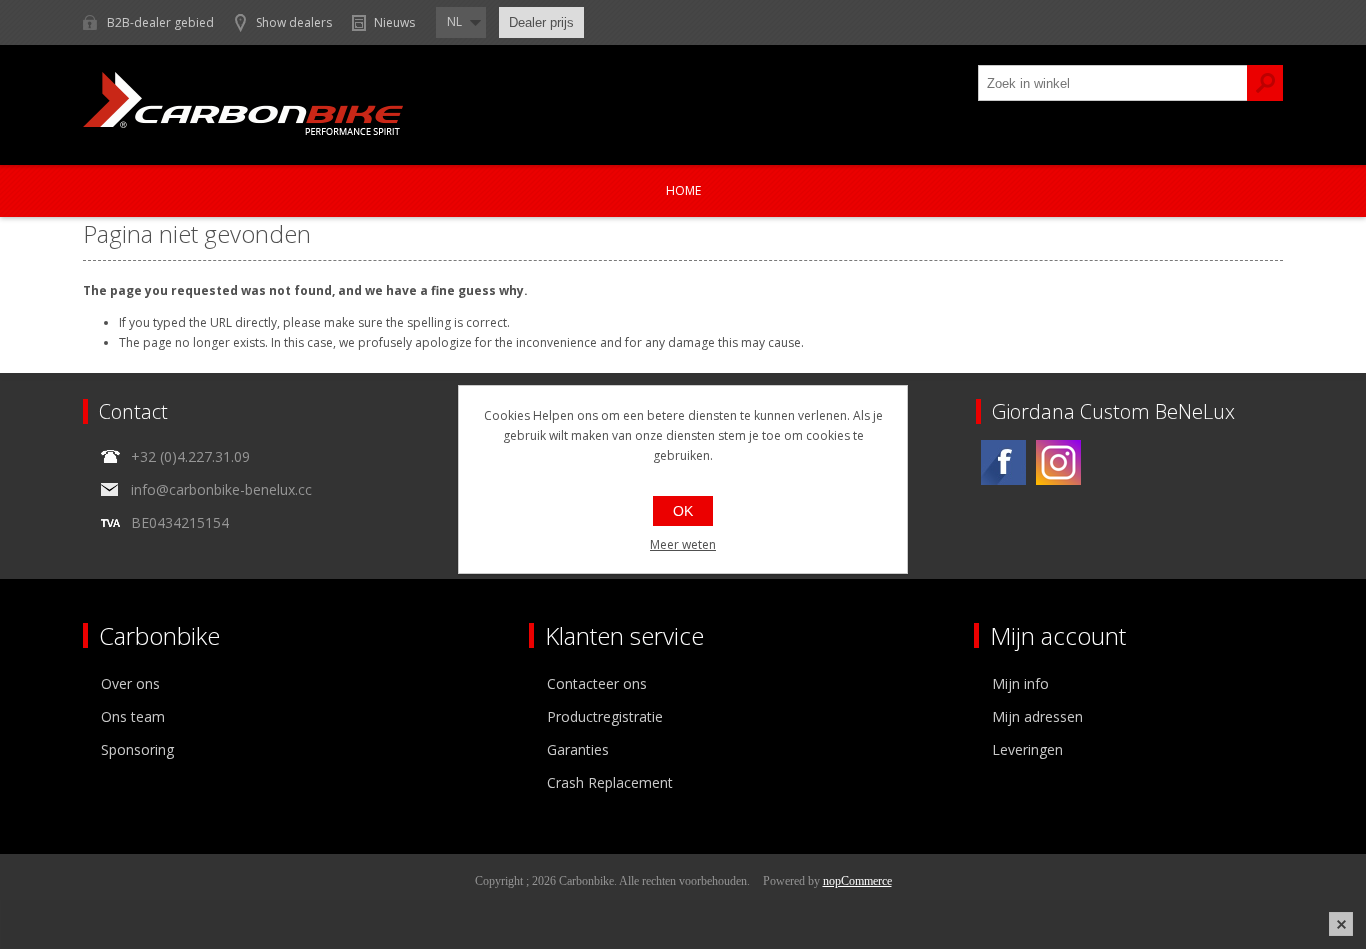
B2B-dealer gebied (160, 22)
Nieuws (394, 22)
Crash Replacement (610, 782)
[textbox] (1113, 83)
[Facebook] (1003, 462)
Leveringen (1027, 749)
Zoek (1265, 83)
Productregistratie (605, 716)
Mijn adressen (1037, 716)
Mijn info (1020, 683)
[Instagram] (1058, 462)
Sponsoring (137, 749)
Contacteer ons (597, 683)
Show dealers (294, 22)
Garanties (578, 749)
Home (683, 190)
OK (683, 511)
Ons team (133, 716)
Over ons (130, 683)
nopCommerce (857, 881)
